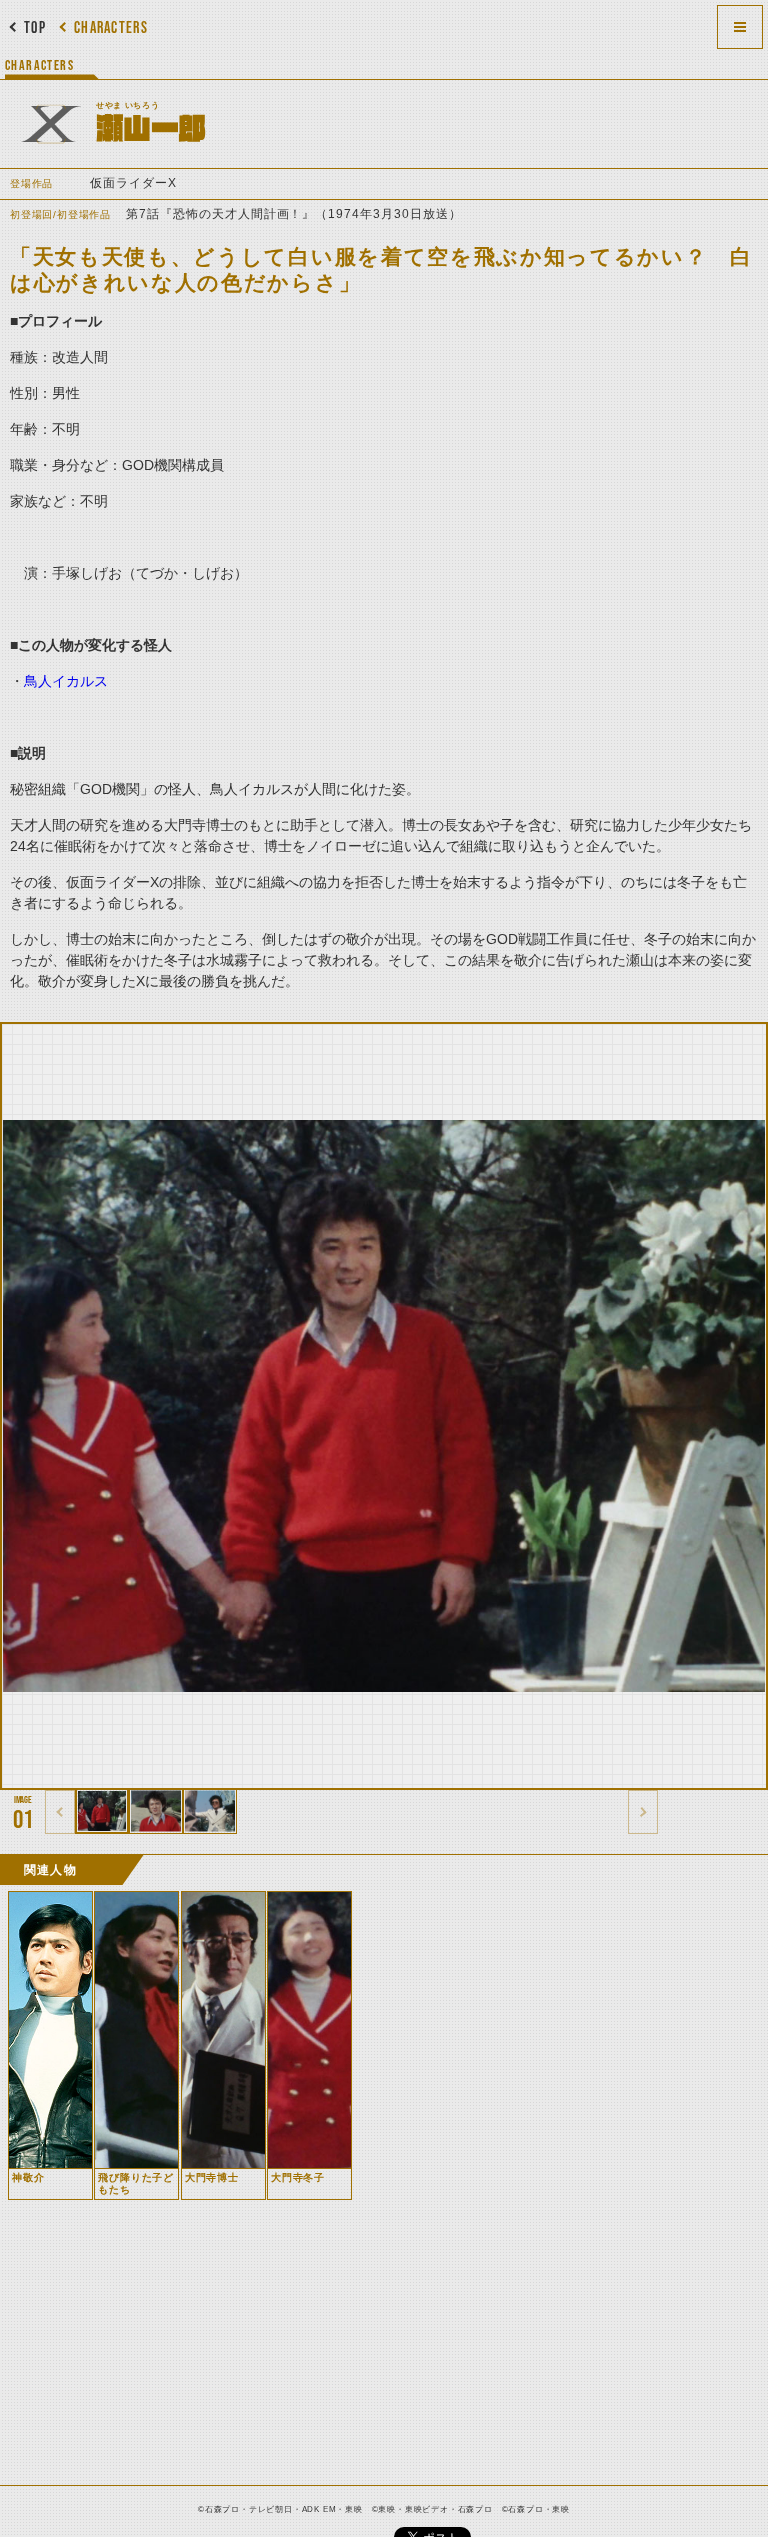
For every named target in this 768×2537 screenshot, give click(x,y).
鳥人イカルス (66, 681)
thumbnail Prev (60, 1812)
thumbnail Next (643, 1812)
